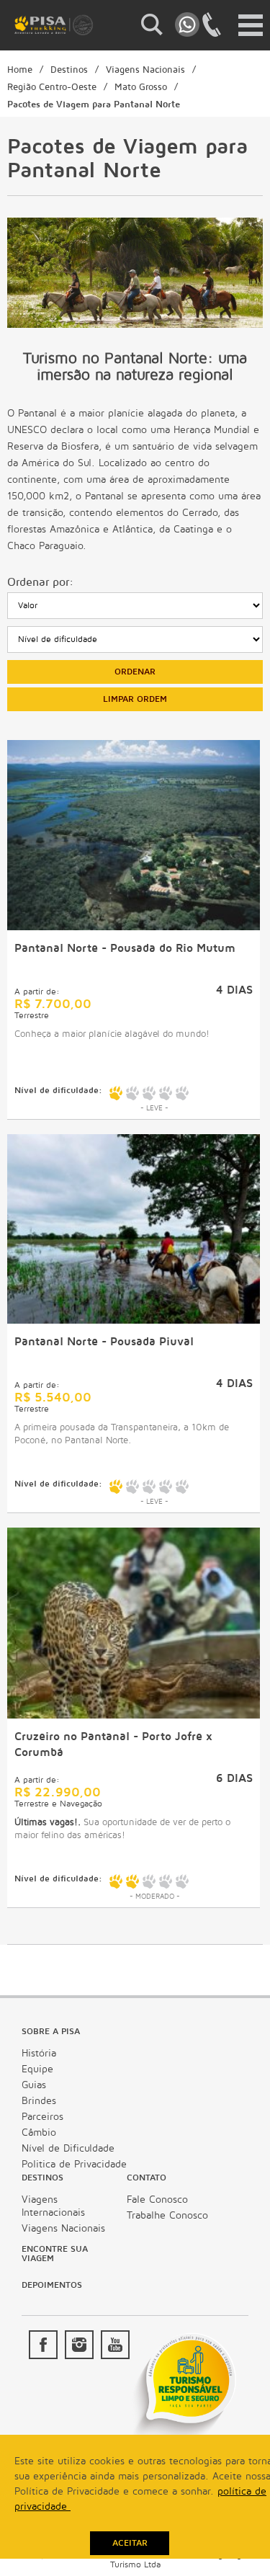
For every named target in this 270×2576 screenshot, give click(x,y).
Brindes (39, 2101)
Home (20, 70)
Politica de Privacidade (74, 2164)
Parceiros (42, 2117)
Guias (34, 2085)
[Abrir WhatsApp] (234, 2540)
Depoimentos (52, 2285)
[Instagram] (79, 2345)
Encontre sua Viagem (55, 2254)
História (39, 2053)
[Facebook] (43, 2345)
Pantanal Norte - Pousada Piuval (104, 1342)
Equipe (37, 2069)
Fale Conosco (157, 2200)
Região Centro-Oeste (52, 87)
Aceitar (130, 2543)
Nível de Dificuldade (68, 2148)
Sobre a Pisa (51, 2032)
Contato (147, 2178)
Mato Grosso (141, 87)
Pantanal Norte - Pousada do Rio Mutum (125, 948)
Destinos (69, 70)
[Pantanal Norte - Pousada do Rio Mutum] (134, 927)
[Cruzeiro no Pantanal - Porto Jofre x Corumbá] (134, 1715)
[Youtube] (115, 2345)
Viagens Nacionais (145, 70)
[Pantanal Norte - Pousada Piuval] (134, 1320)
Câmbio (39, 2132)
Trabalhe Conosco (167, 2215)
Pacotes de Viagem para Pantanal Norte (94, 104)
